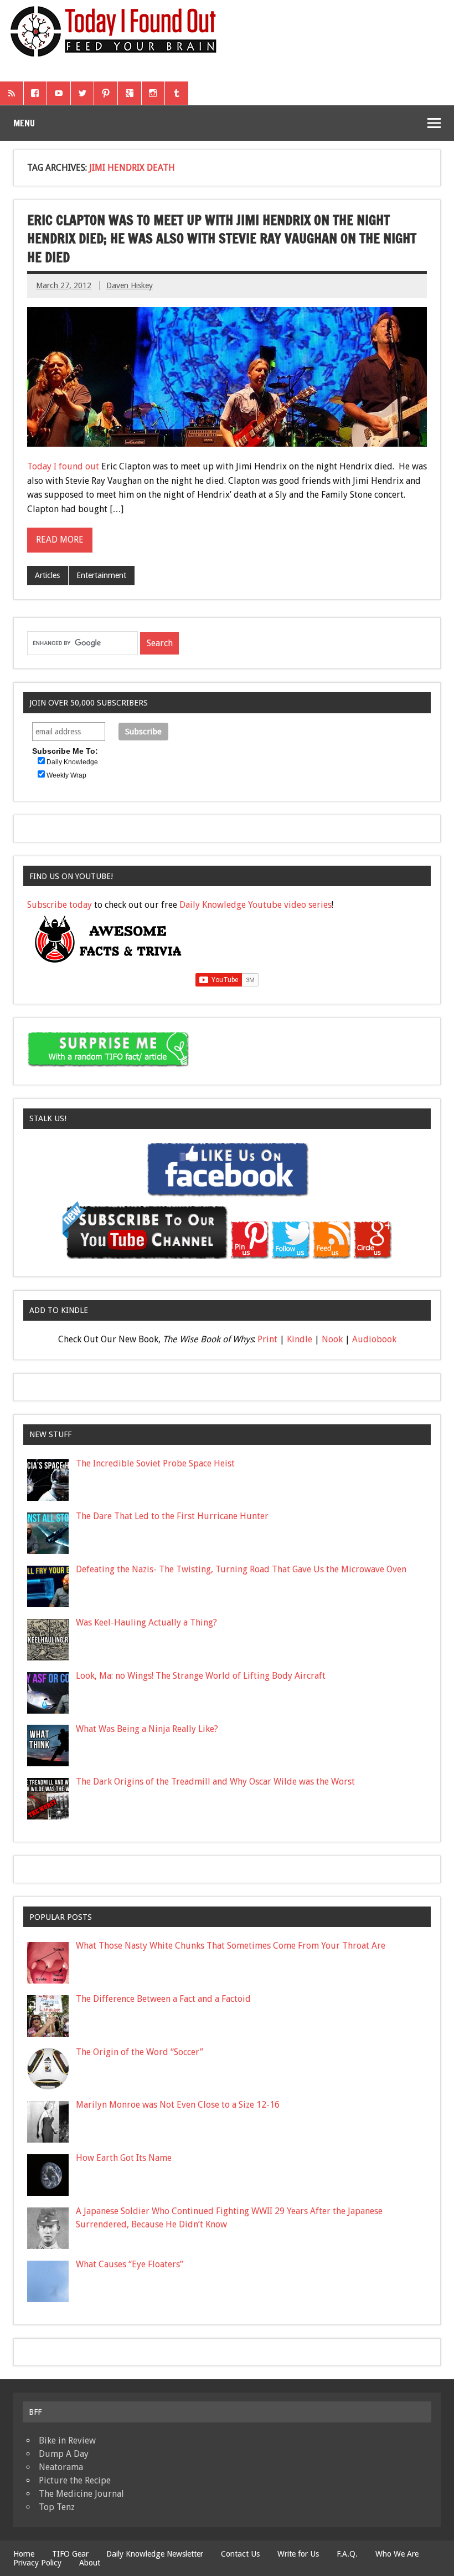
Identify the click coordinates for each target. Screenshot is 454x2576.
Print (267, 1339)
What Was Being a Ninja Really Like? (147, 1729)
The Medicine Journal (81, 2494)
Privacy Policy (37, 2563)
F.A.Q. (347, 2554)
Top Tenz (57, 2507)
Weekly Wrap (66, 775)
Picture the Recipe (75, 2480)
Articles (47, 575)
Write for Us (298, 2554)
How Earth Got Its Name (124, 2158)
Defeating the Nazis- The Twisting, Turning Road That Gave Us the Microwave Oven (241, 1569)
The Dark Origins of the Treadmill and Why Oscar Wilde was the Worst (215, 1782)
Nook (332, 1339)
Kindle (300, 1339)
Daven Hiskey (130, 285)
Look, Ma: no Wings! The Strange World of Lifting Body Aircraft (201, 1676)
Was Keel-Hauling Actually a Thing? (146, 1622)
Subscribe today (60, 905)
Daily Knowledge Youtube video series (256, 905)
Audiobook (374, 1339)
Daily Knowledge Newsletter (155, 2554)
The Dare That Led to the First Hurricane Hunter (172, 1516)
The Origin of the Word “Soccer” (140, 2052)
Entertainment (101, 575)
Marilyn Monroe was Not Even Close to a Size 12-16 (178, 2105)
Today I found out (63, 466)
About (90, 2563)
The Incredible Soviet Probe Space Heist (155, 1463)
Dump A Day (64, 2454)
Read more (60, 540)
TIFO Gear (70, 2554)
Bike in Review (67, 2440)
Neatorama (61, 2467)
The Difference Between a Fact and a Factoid (163, 1999)
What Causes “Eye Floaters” (130, 2264)
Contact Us (240, 2554)
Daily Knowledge (72, 762)
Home (24, 2554)
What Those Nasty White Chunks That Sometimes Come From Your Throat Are (231, 1946)
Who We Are (397, 2554)
